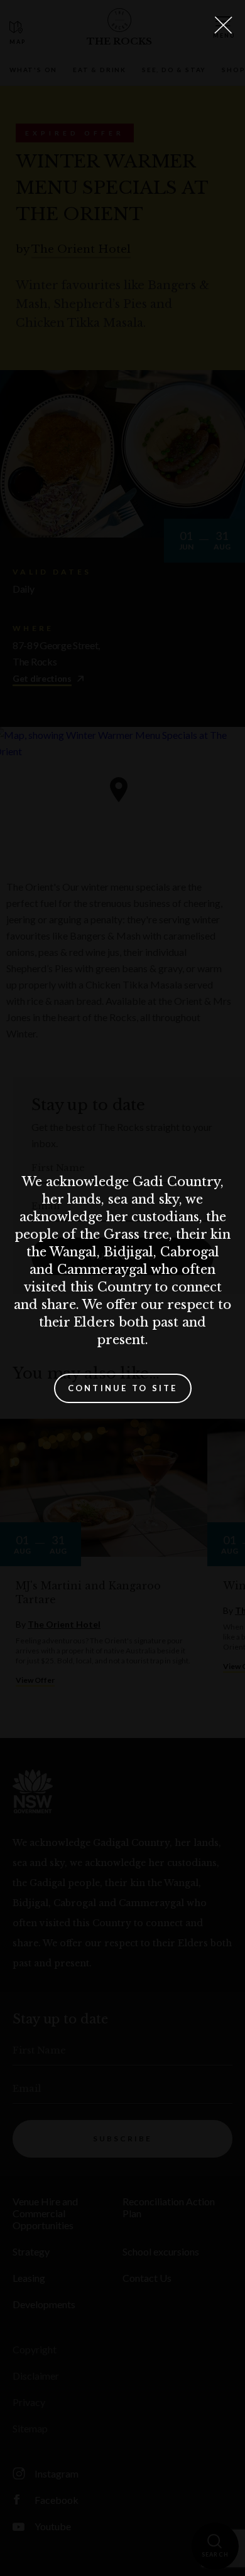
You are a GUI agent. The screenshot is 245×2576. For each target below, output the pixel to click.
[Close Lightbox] (223, 25)
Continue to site (123, 1388)
